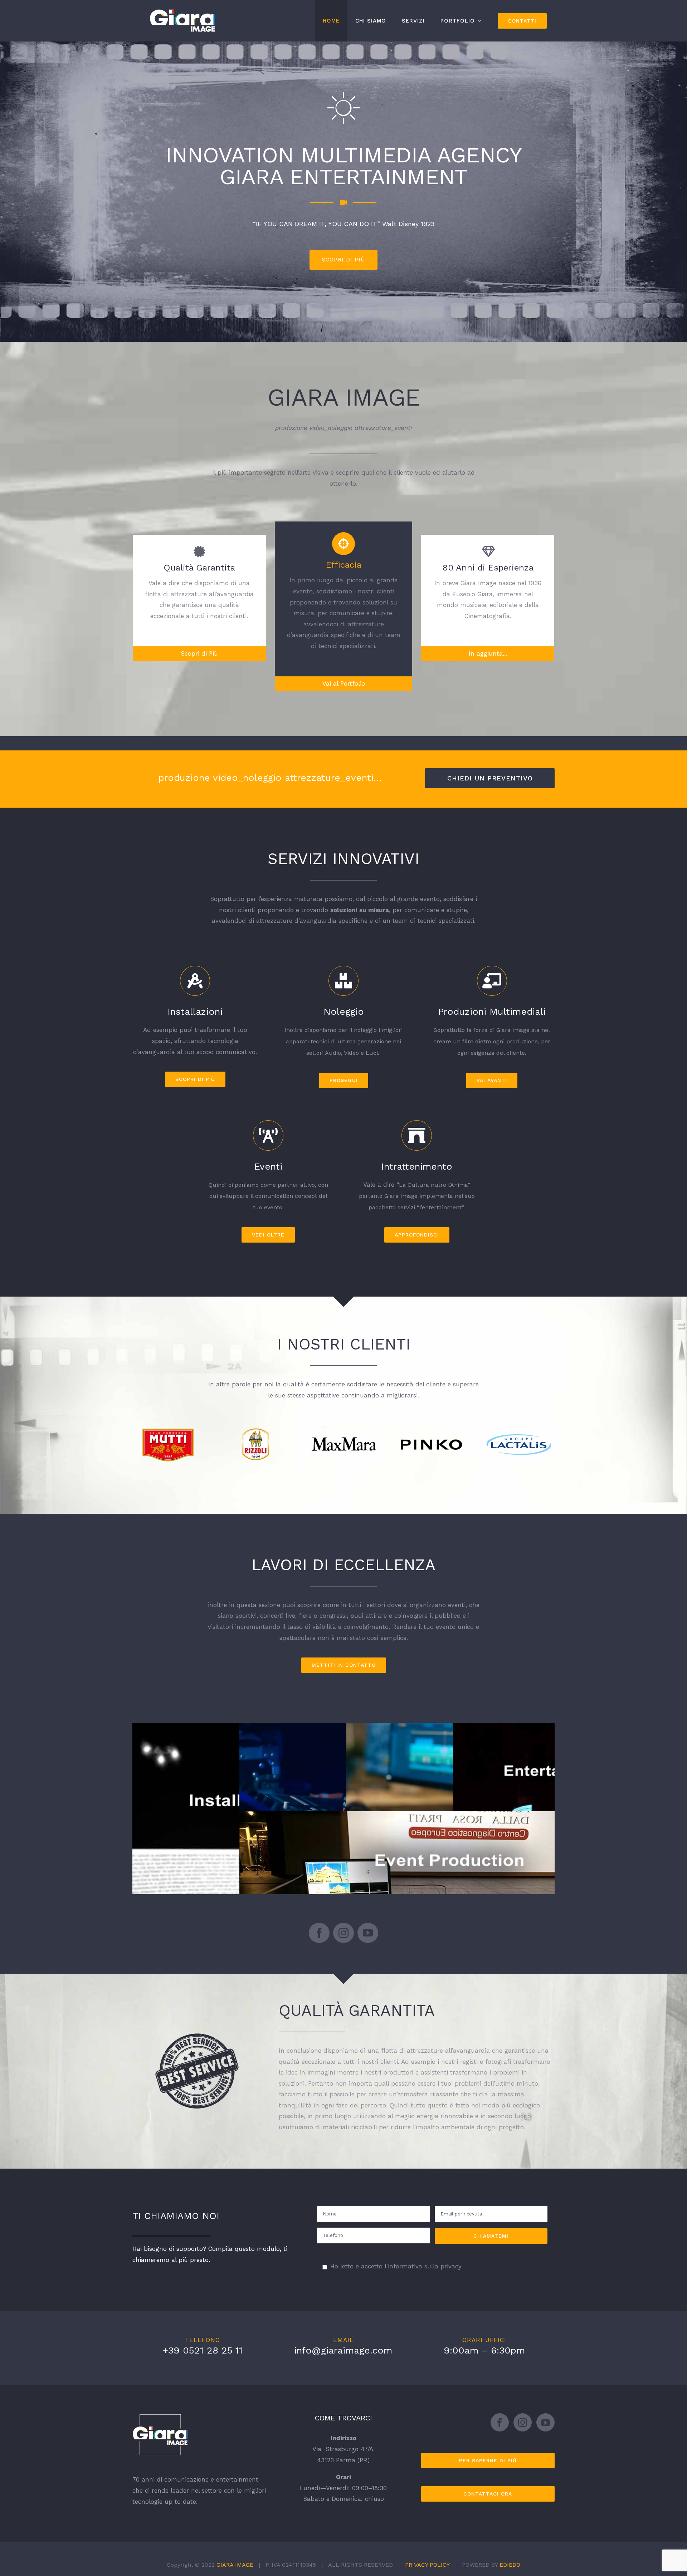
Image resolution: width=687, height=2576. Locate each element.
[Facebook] (500, 2422)
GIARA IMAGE (235, 2565)
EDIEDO (510, 2565)
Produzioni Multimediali (451, 1801)
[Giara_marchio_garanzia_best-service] (197, 2036)
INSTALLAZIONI (237, 1888)
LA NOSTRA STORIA (408, 249)
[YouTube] (545, 2422)
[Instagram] (523, 2422)
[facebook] (319, 1933)
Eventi (451, 1889)
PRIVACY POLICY (427, 2565)
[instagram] (343, 1933)
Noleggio (344, 1801)
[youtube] (368, 1933)
